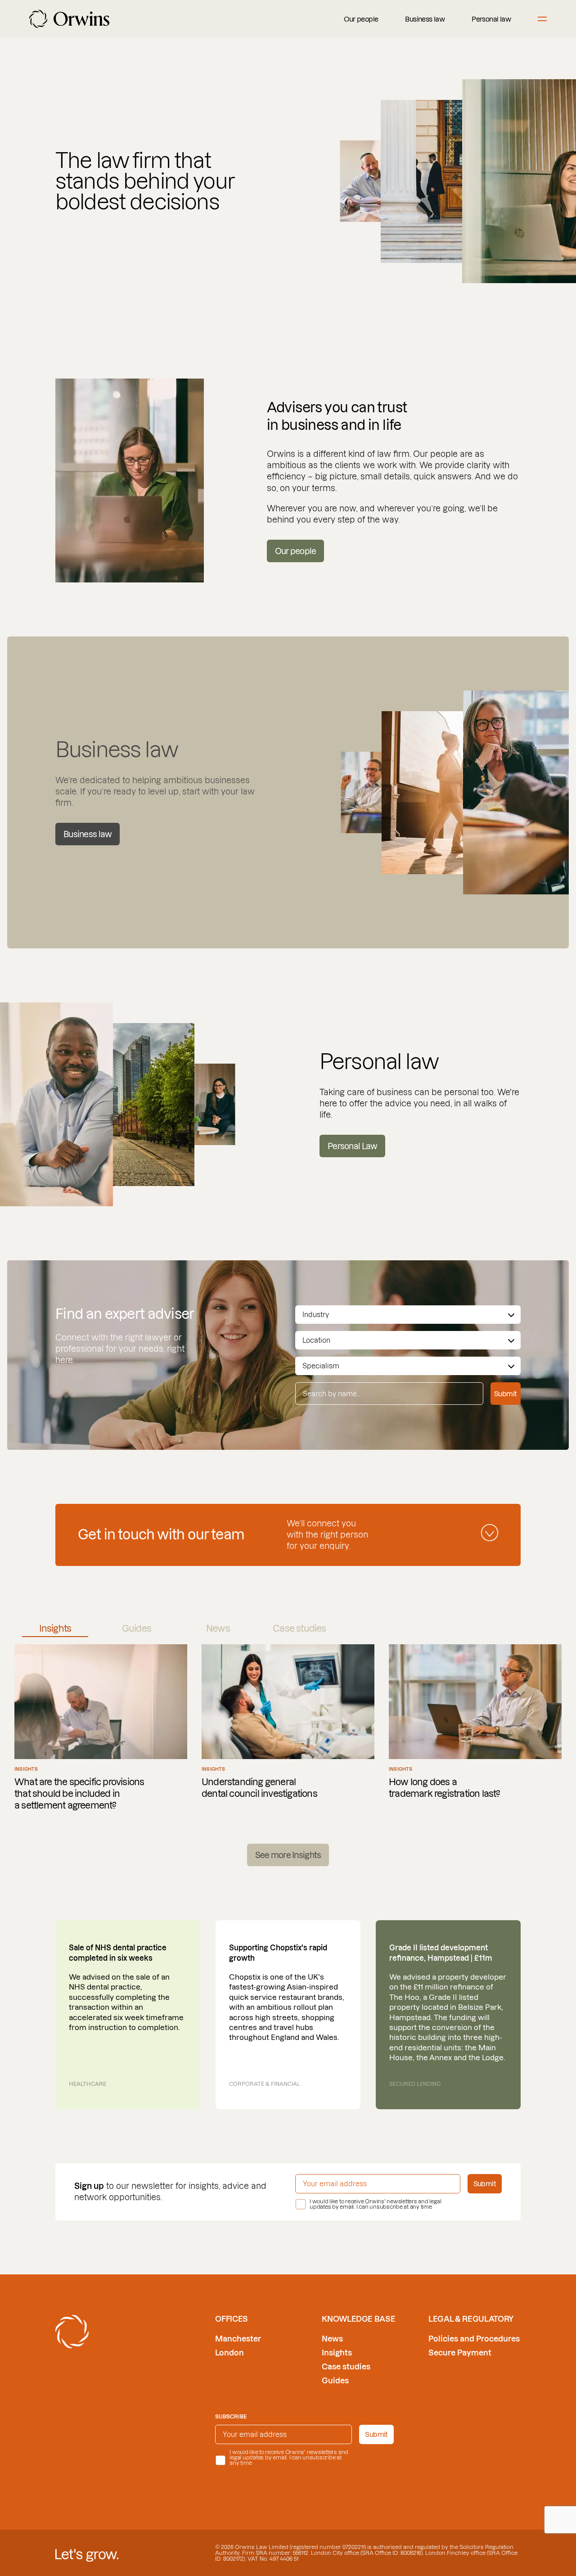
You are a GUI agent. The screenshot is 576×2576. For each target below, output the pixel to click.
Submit (505, 1394)
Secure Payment (460, 2353)
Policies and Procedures (474, 2339)
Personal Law (352, 1146)
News (332, 2339)
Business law (425, 19)
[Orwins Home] (69, 19)
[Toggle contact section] (490, 1533)
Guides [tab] (137, 1629)
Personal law (491, 19)
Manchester (238, 2339)
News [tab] (218, 1629)
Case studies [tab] (299, 1629)
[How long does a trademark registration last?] (475, 1728)
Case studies (346, 2366)
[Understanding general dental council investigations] (288, 1728)
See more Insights (288, 1855)
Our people (361, 19)
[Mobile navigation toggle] (542, 19)
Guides (335, 2380)
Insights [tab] (55, 1629)
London (229, 2353)
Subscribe (231, 2416)
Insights (337, 2353)
